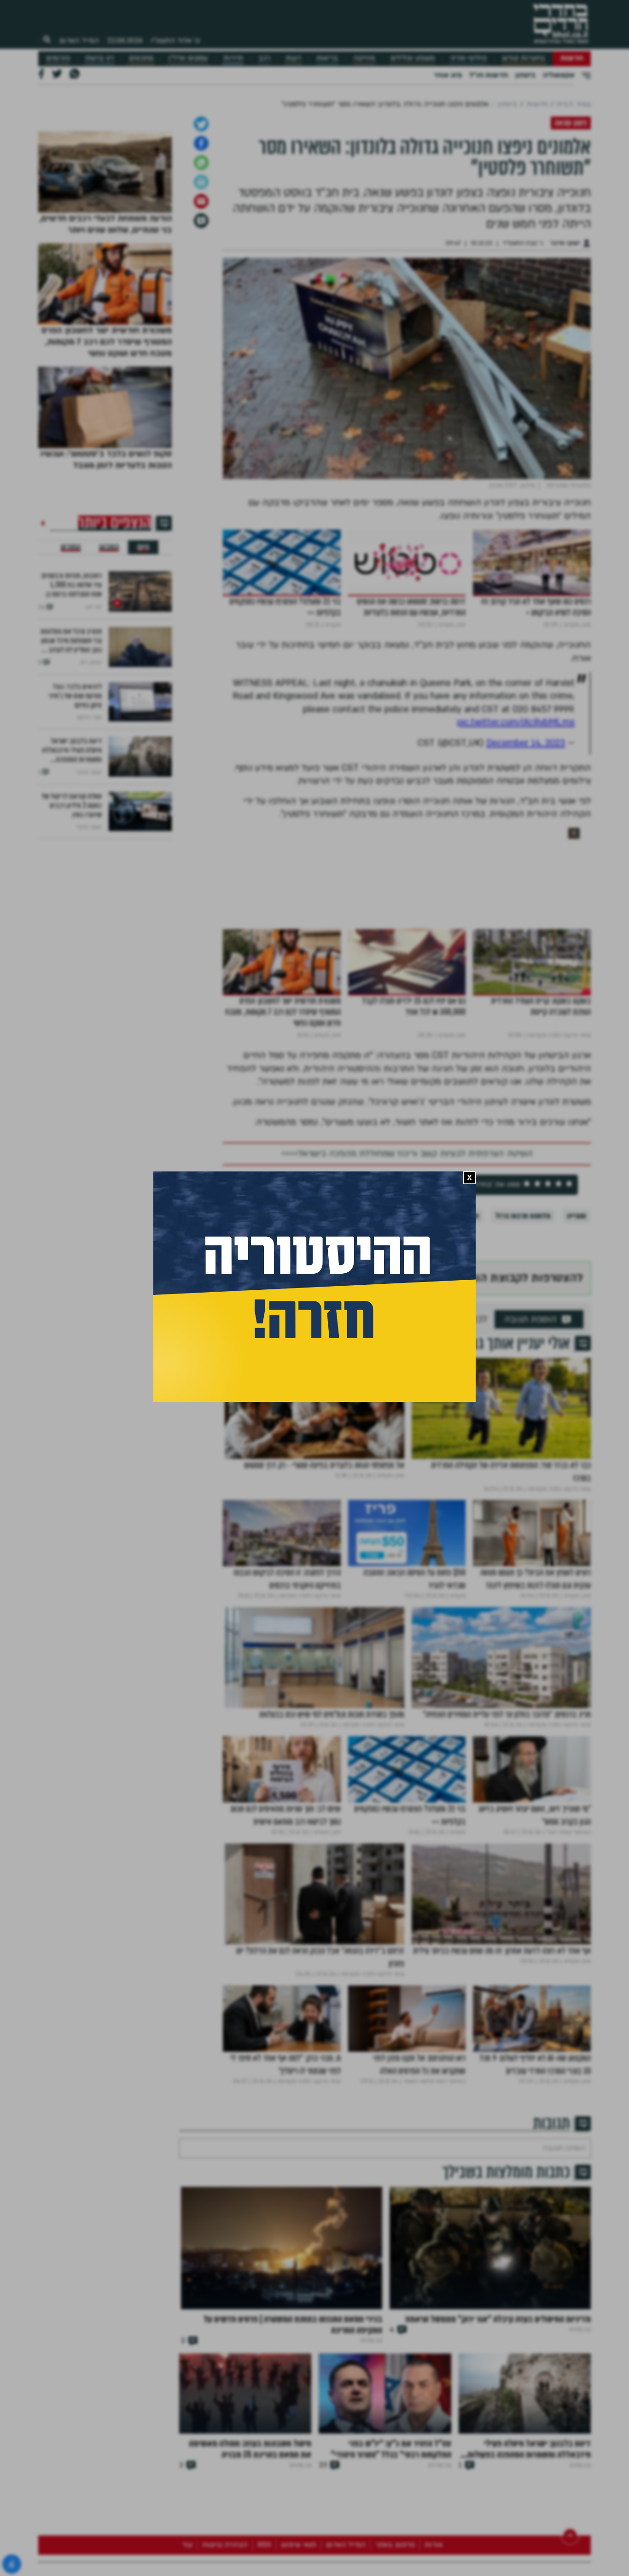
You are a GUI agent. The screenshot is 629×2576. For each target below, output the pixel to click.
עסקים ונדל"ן (188, 58)
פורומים (58, 58)
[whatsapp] (201, 398)
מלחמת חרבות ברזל (523, 1451)
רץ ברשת (99, 58)
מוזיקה (364, 58)
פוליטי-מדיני (468, 58)
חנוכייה (577, 1451)
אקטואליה (559, 75)
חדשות (572, 58)
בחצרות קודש (524, 58)
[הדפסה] (201, 417)
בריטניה (403, 1451)
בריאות (327, 58)
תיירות (233, 58)
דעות (293, 58)
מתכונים (141, 58)
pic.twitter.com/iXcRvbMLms (516, 957)
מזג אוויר (448, 75)
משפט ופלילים (413, 58)
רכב (264, 58)
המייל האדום (79, 41)
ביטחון (525, 75)
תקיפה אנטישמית (455, 1451)
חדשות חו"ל (489, 75)
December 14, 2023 (526, 978)
